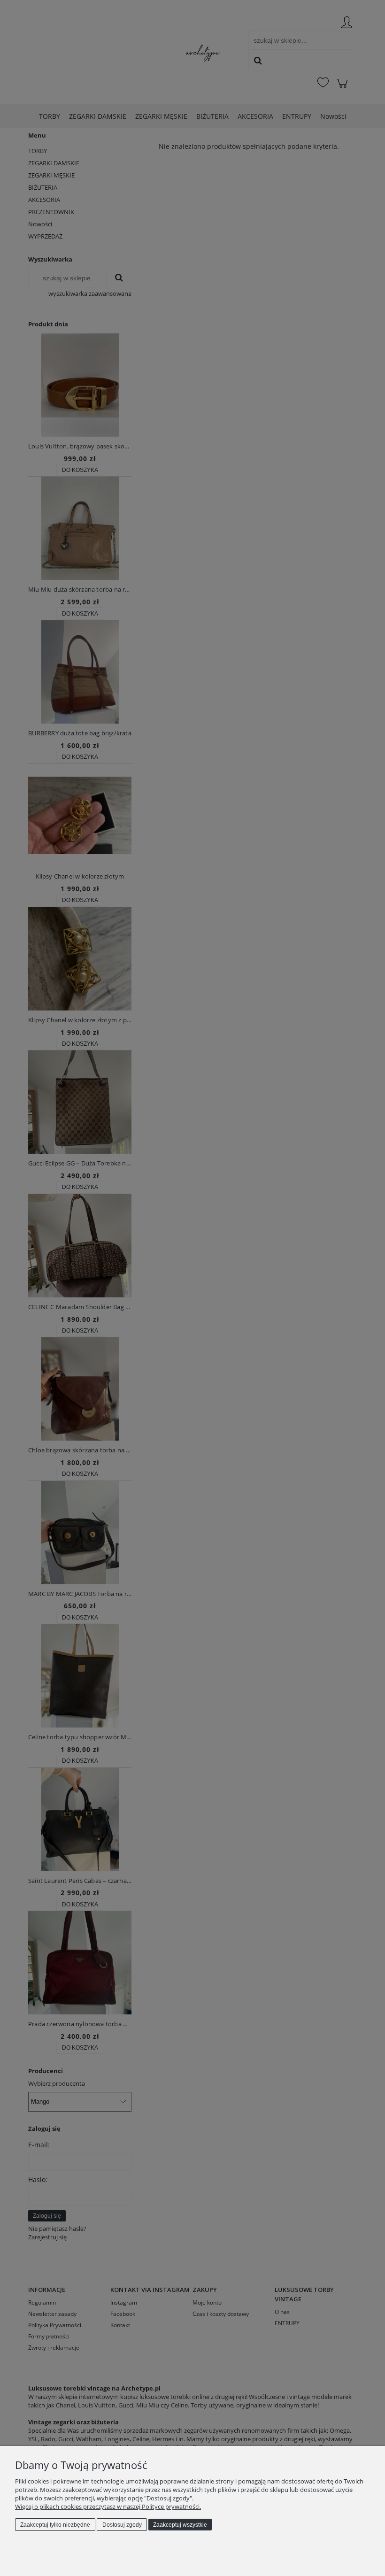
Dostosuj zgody (122, 2525)
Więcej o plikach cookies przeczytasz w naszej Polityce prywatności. (108, 2507)
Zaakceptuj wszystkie (180, 2525)
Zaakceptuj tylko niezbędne (55, 2525)
